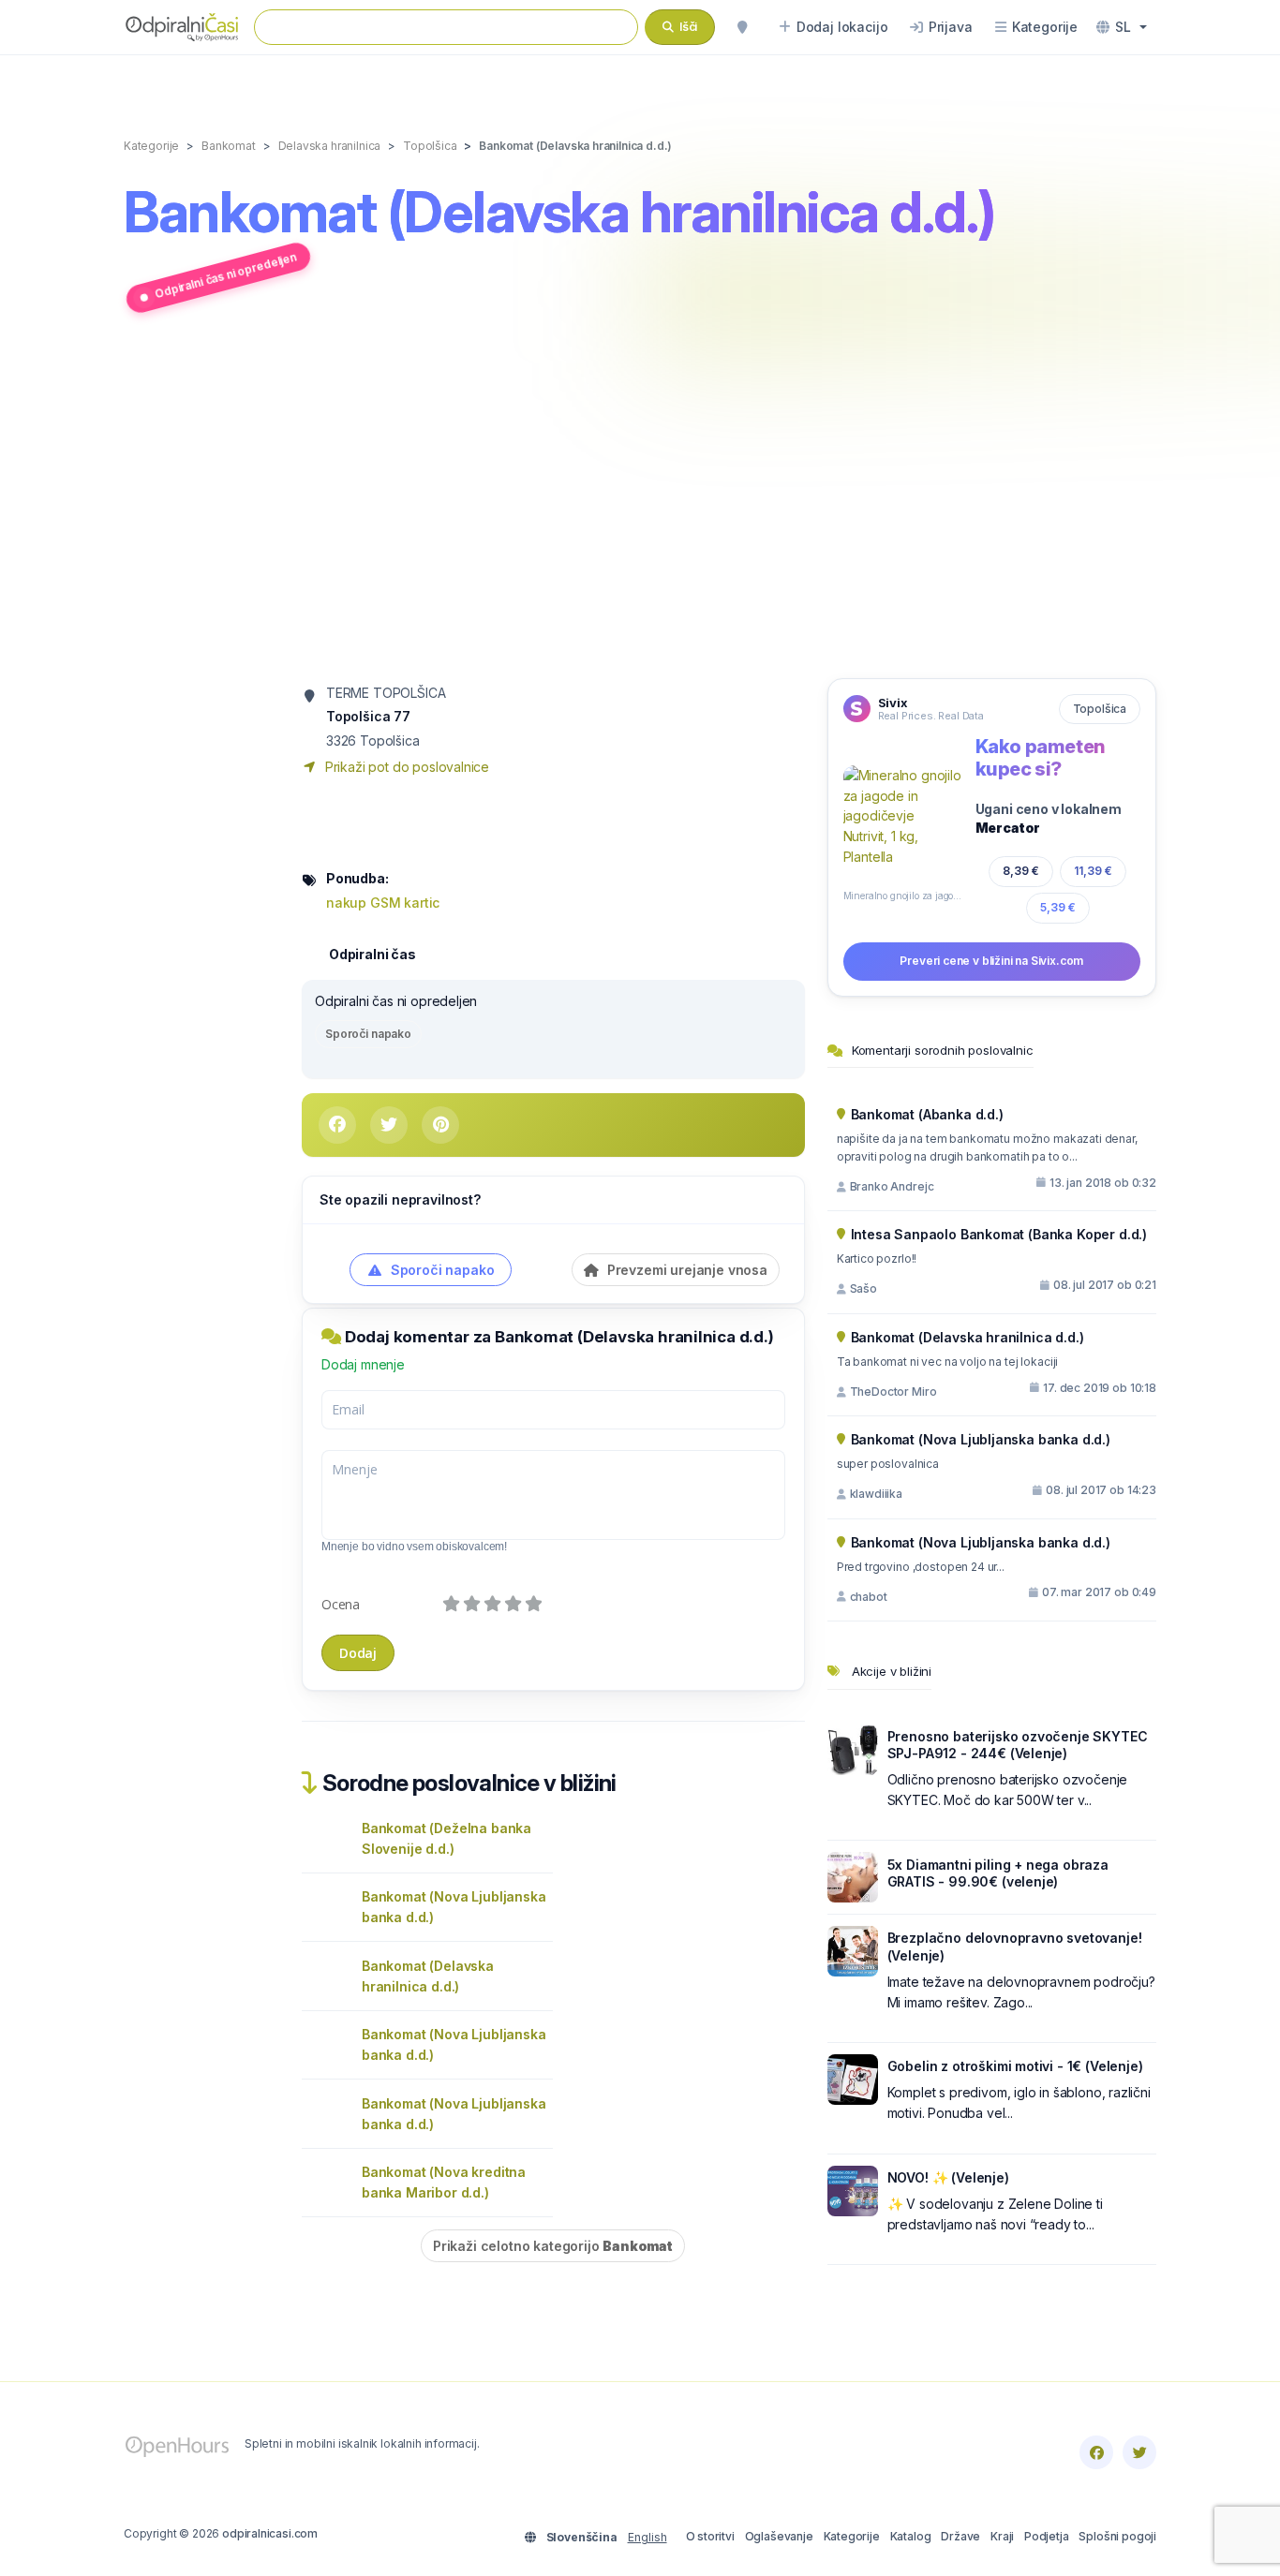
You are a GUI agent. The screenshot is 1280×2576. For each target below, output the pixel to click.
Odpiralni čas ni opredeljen (225, 275)
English (647, 2537)
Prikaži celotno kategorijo (553, 2246)
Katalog (911, 2536)
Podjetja (1047, 2536)
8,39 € (1021, 870)
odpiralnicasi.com (270, 2533)
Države (960, 2536)
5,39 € (1058, 907)
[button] (1122, 27)
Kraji (1002, 2536)
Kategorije (852, 2536)
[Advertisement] (640, 499)
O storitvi (710, 2536)
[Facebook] (1096, 2452)
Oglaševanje (779, 2536)
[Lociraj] (742, 27)
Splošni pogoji (1117, 2536)
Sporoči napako (368, 1034)
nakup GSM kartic (383, 903)
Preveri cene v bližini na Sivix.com (991, 961)
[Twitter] (1139, 2452)
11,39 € (1093, 871)
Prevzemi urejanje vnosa (685, 1270)
